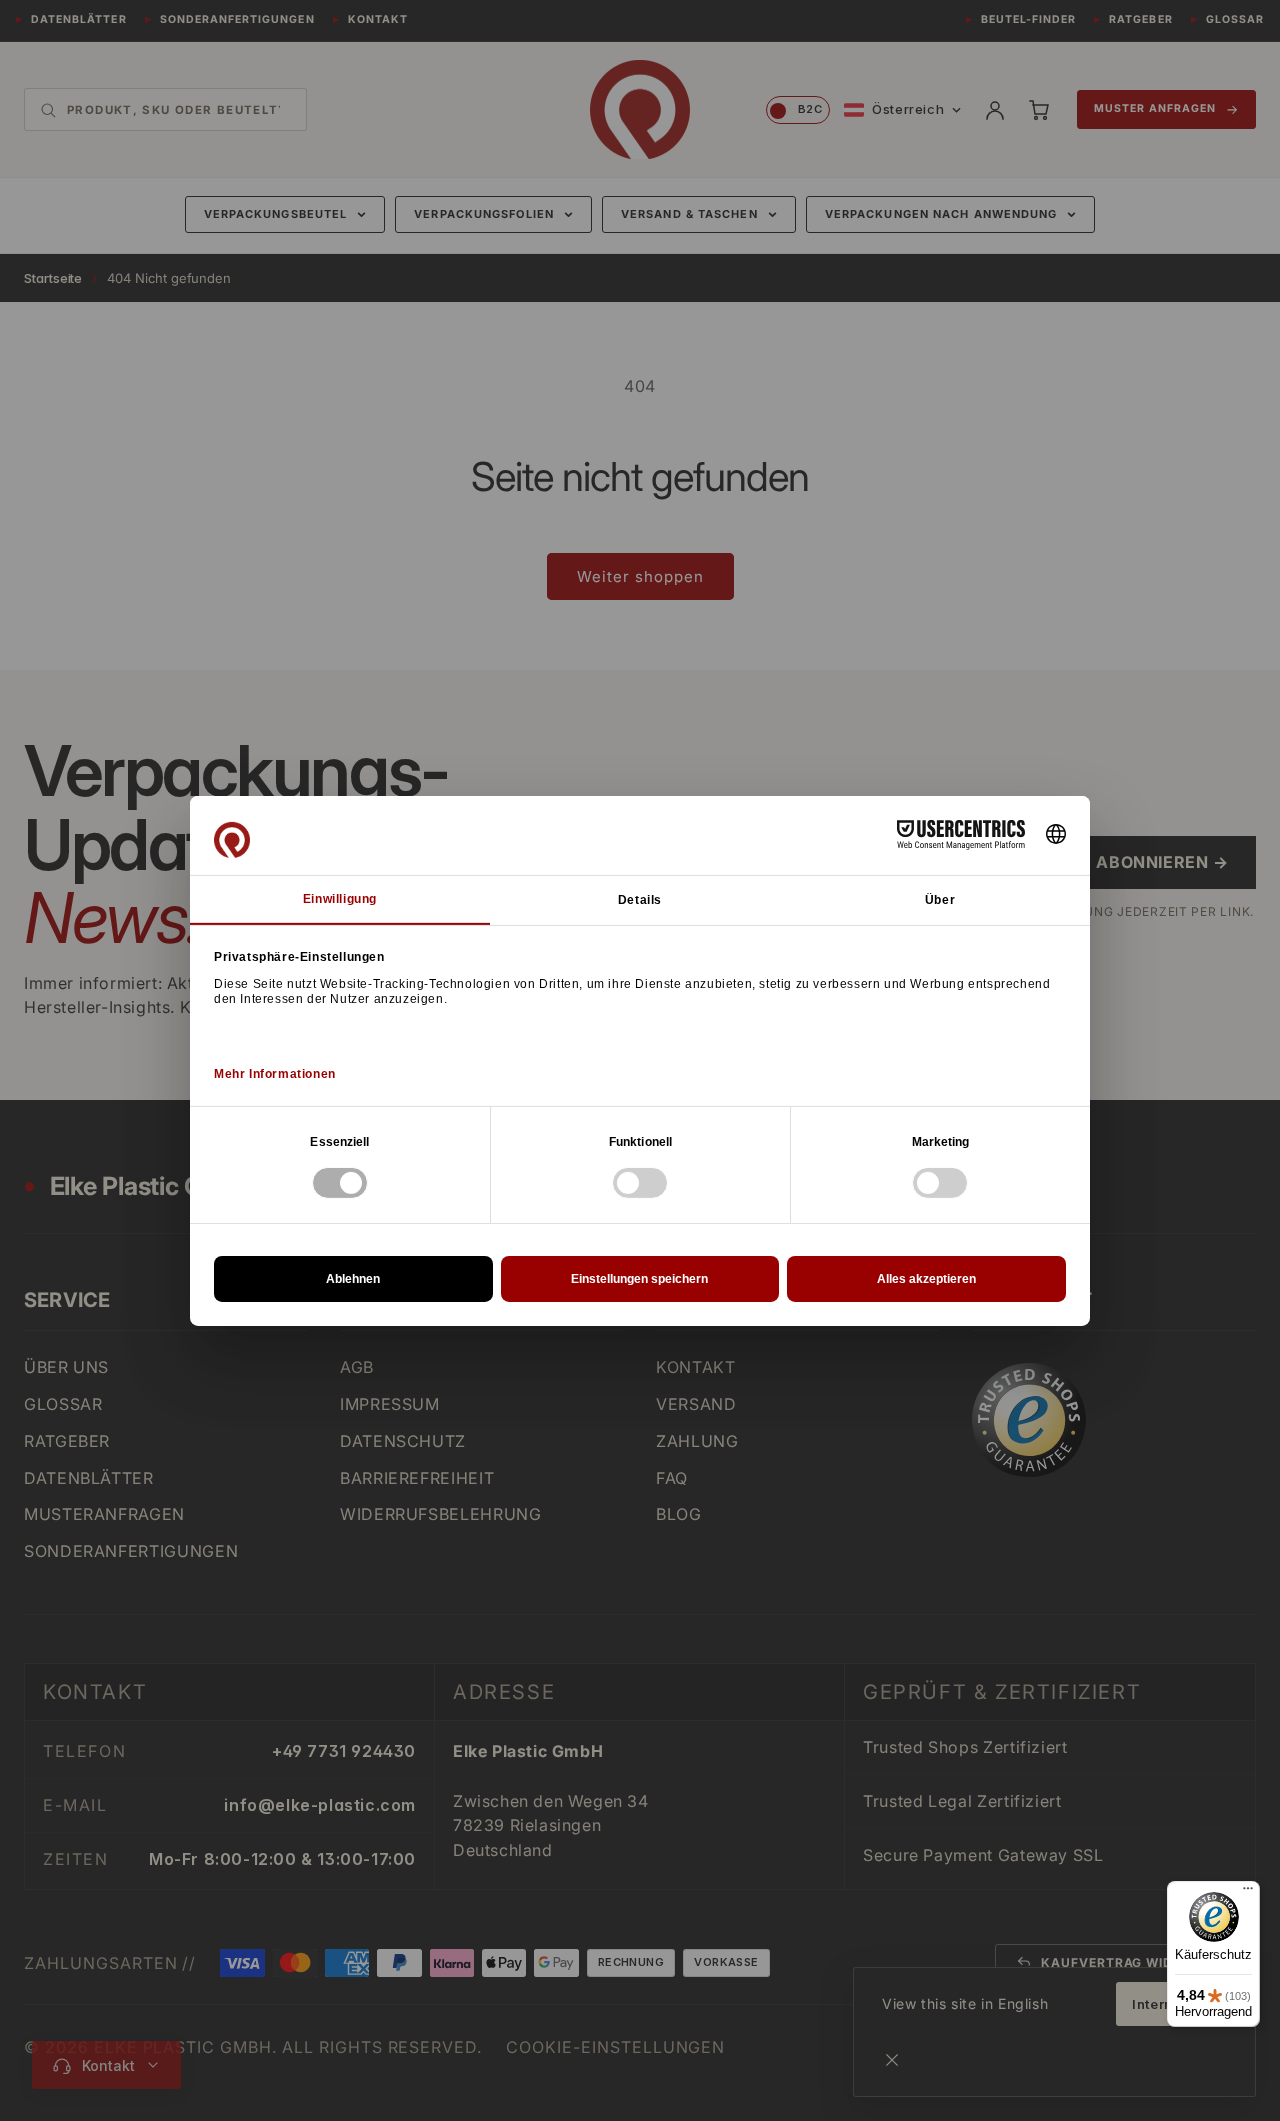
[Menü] (1248, 1893)
